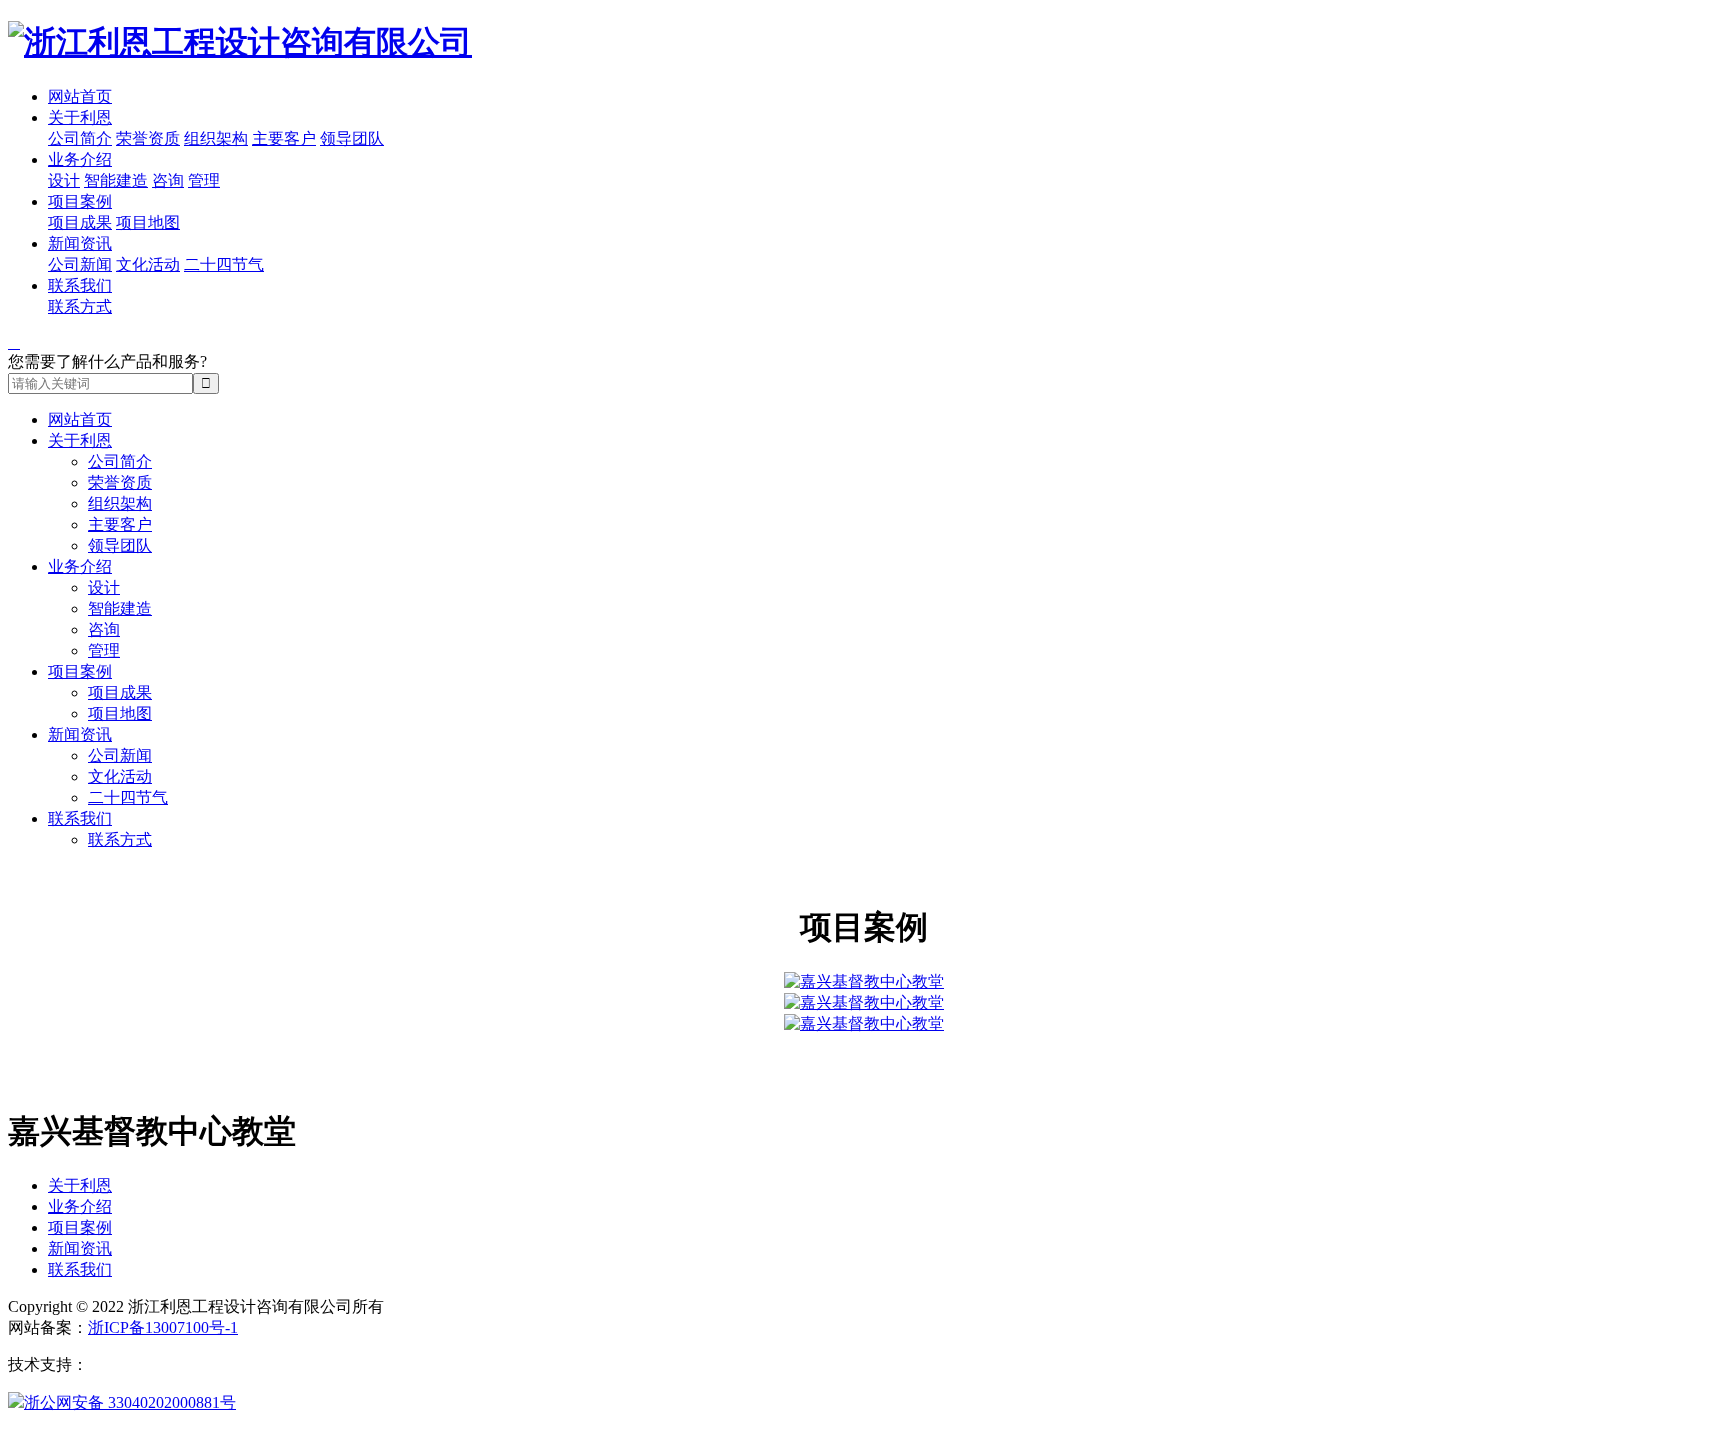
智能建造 (116, 180)
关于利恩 (80, 117)
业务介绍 (80, 159)
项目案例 (80, 201)
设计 (64, 180)
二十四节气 (224, 264)
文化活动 (148, 264)
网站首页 (80, 96)
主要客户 (284, 138)
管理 (204, 180)
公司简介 (80, 138)
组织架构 (216, 138)
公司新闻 (80, 264)
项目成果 (80, 222)
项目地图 (148, 222)
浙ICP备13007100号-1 (163, 1327)
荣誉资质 (148, 138)
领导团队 (352, 138)
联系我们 (80, 285)
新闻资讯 (80, 243)
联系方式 (80, 306)
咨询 (168, 180)
